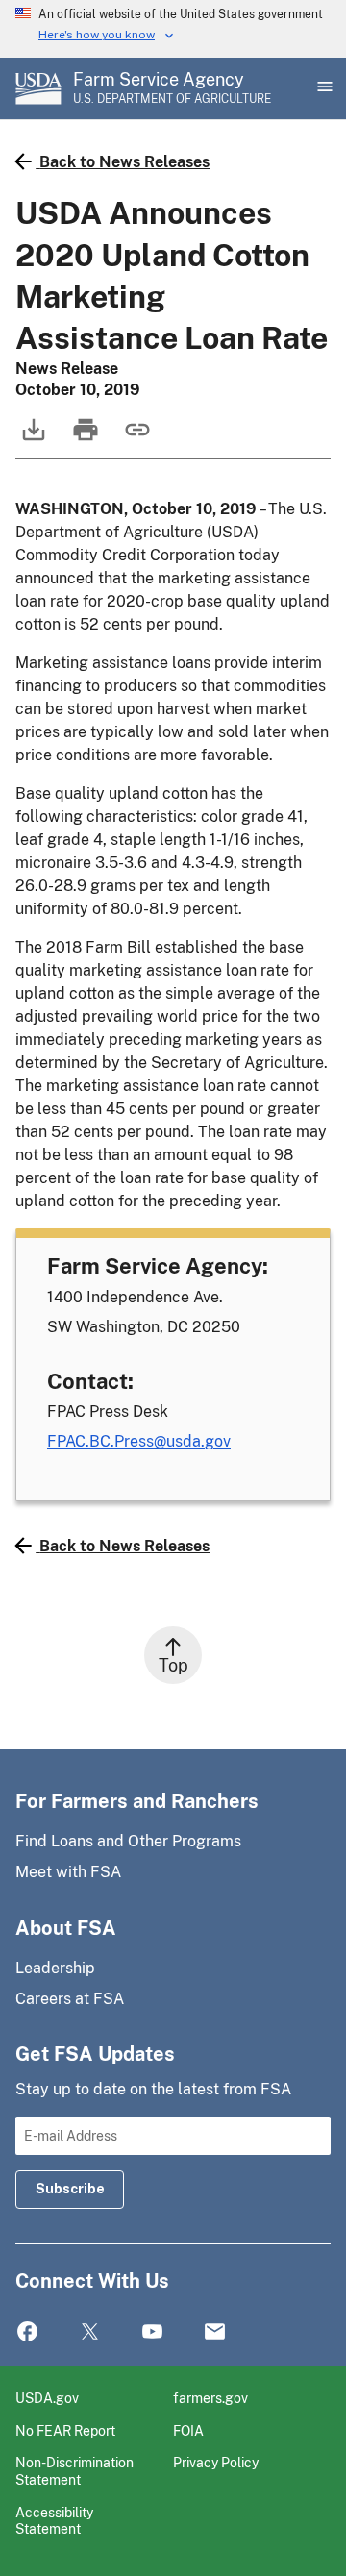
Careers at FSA (70, 1999)
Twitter (90, 2332)
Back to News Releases (124, 162)
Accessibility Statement (54, 2521)
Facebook (27, 2332)
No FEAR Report (65, 2430)
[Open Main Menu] (323, 88)
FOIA (188, 2430)
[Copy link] (136, 439)
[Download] (32, 439)
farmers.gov (210, 2398)
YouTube (152, 2332)
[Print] (84, 439)
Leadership (55, 1968)
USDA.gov (47, 2398)
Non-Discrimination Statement (74, 2471)
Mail (215, 2332)
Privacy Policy (216, 2462)
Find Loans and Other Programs (128, 1841)
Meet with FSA (68, 1872)
